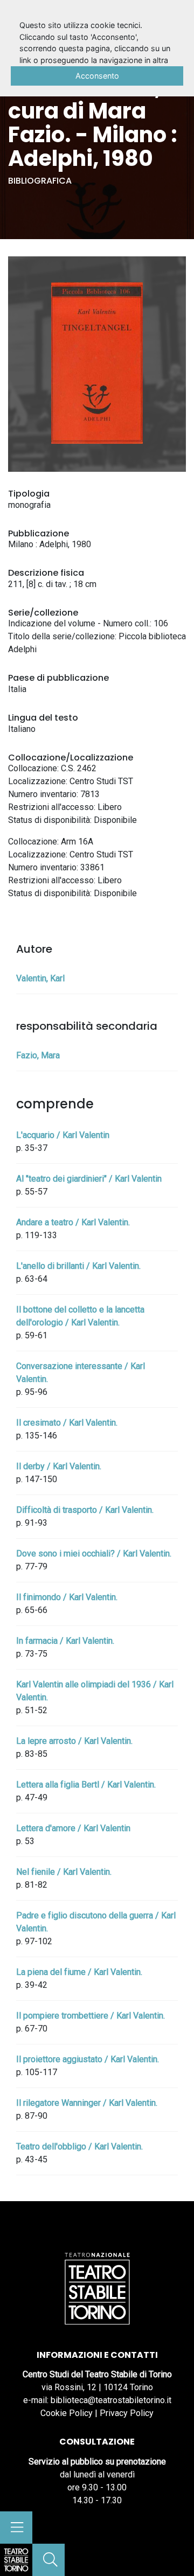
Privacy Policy (127, 2413)
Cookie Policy (67, 2413)
